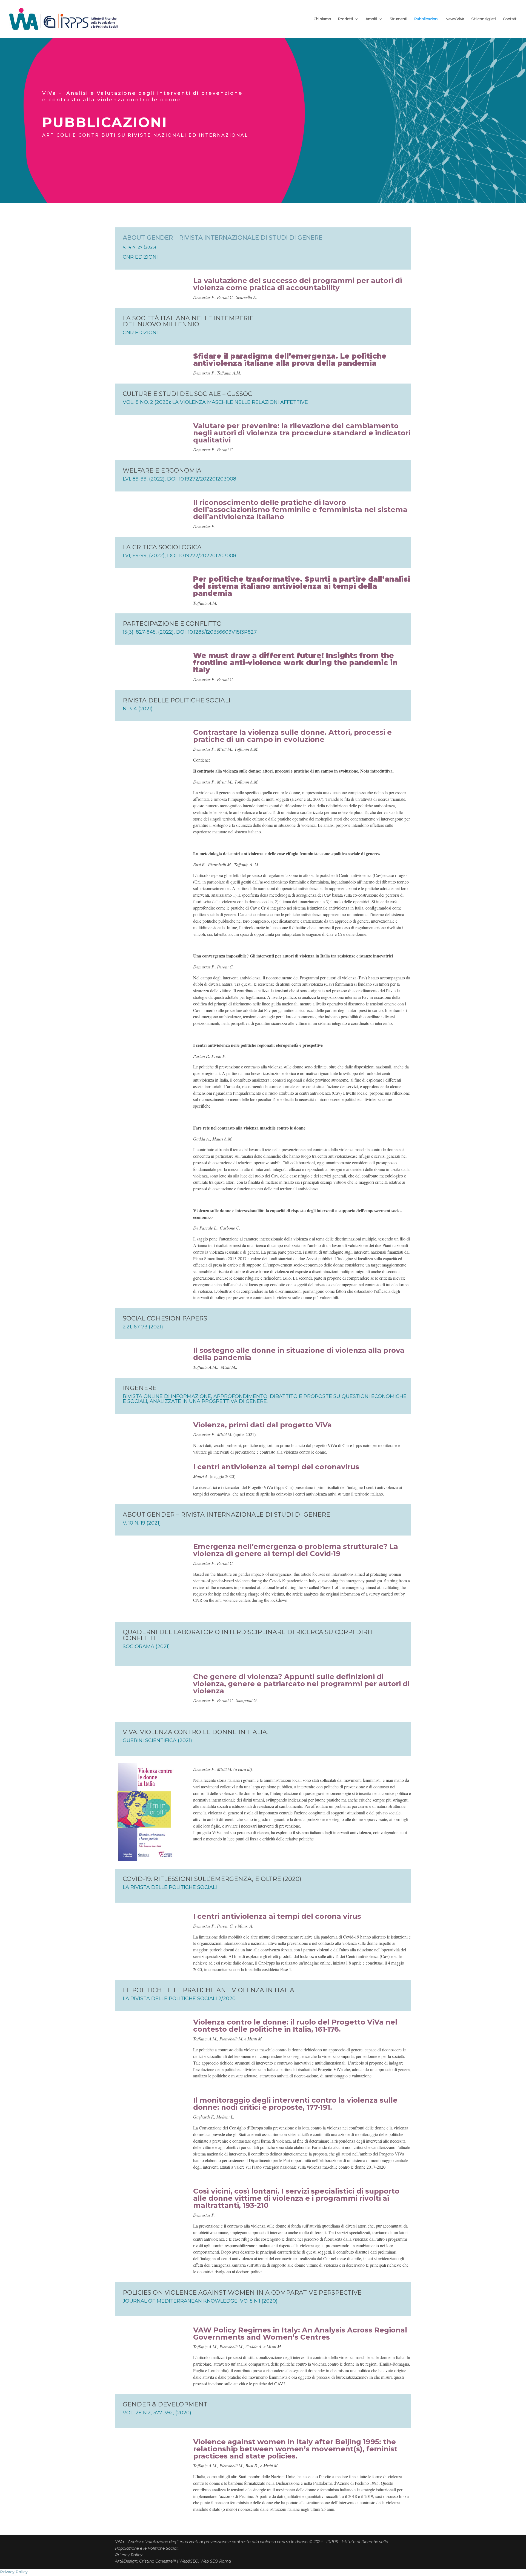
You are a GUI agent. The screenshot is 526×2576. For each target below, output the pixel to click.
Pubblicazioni (426, 19)
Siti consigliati (483, 19)
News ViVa (455, 19)
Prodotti (345, 19)
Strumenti (398, 19)
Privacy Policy (129, 2555)
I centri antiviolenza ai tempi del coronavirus (276, 1467)
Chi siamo (322, 19)
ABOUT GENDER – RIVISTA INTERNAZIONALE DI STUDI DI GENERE (223, 238)
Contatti (510, 19)
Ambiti (371, 19)
